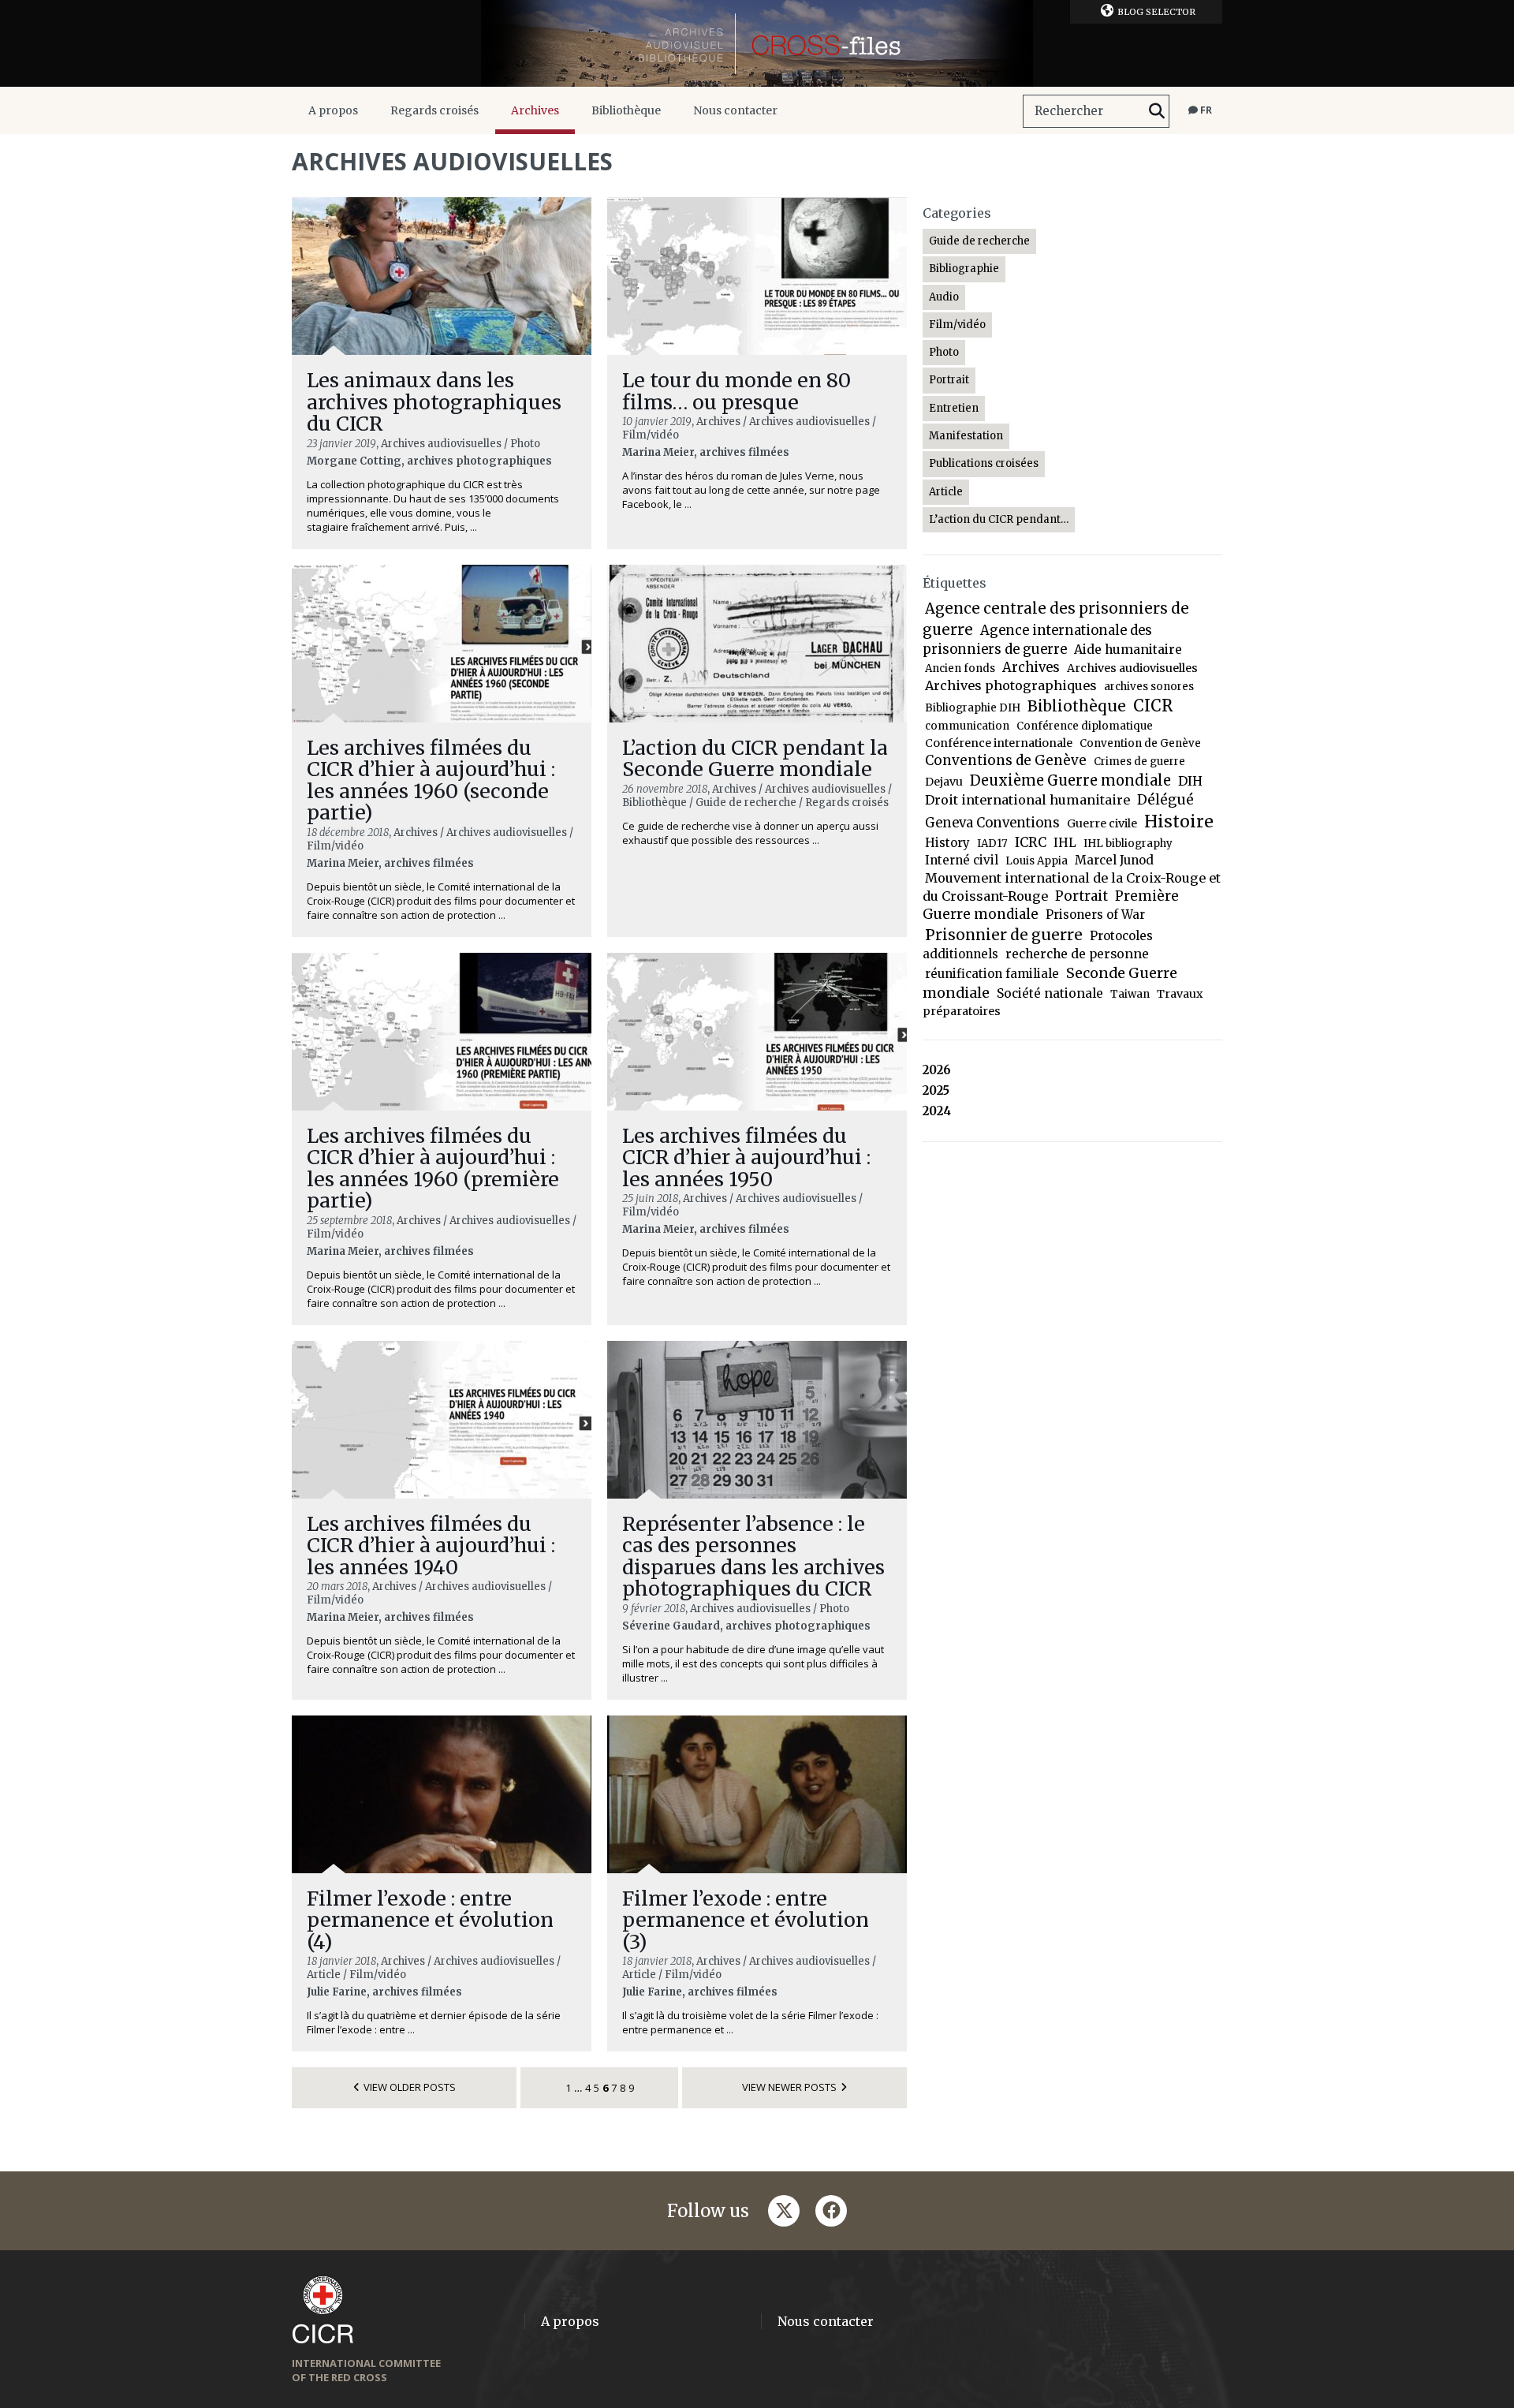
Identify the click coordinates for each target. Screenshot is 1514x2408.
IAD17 (992, 844)
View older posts (410, 2087)
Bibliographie (964, 269)
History (947, 843)
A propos (333, 110)
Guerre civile (1102, 823)
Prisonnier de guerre (1004, 935)
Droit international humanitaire (1027, 800)
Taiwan (1130, 994)
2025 (936, 1090)
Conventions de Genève (1006, 760)
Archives (535, 110)
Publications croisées (984, 463)
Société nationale (1050, 993)
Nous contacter (735, 110)
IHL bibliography (1128, 844)
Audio (944, 297)
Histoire (1179, 821)
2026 (937, 1070)
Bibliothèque (626, 110)
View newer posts (789, 2087)
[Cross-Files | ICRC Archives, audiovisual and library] (757, 43)
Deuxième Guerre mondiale (1070, 780)
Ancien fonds (960, 668)
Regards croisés (434, 110)
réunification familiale (992, 974)
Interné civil (962, 860)
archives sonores (1149, 687)
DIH (1190, 781)
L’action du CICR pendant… (999, 519)
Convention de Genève (1140, 743)
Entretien (954, 408)
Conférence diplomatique (1085, 726)
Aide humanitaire (1128, 650)
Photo (944, 352)
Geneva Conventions (992, 823)
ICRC (1031, 842)
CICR (1153, 706)
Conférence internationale (999, 743)
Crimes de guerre (1139, 762)
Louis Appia (1037, 861)
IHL (1065, 843)
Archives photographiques (1011, 685)
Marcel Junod (1114, 860)
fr (1205, 110)
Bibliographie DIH (973, 708)
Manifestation (966, 436)
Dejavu (944, 782)
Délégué (1165, 800)
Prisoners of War (1095, 915)
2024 (937, 1111)
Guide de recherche (979, 241)
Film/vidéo (957, 325)
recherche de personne (1077, 954)
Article (946, 492)
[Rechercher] (1157, 111)
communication (967, 726)
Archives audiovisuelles (1132, 668)
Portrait (949, 380)
